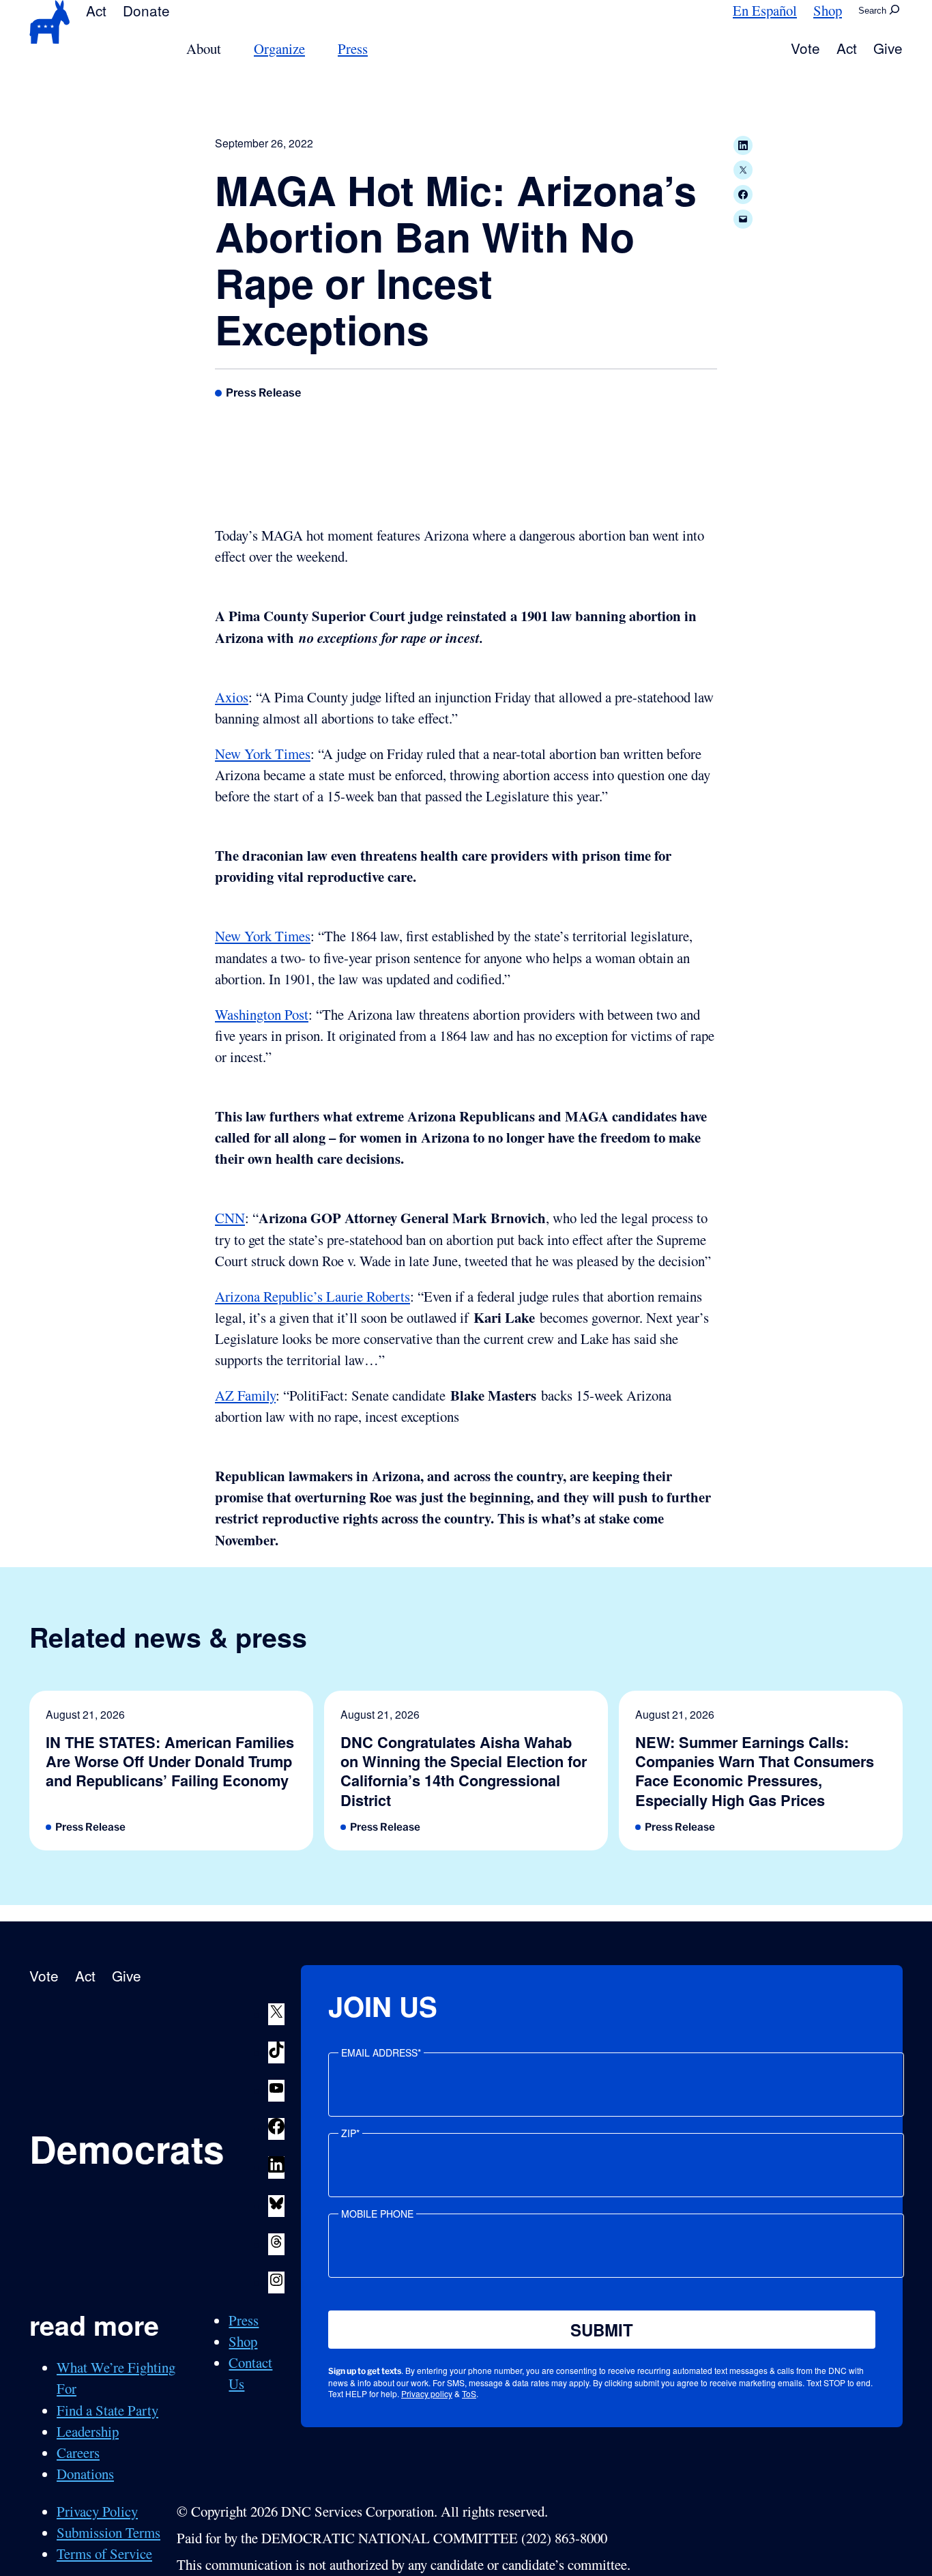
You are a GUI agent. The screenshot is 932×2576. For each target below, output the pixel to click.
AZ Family (245, 1395)
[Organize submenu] (313, 49)
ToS (469, 2393)
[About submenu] (229, 49)
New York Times (263, 754)
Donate (146, 10)
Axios (232, 697)
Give (888, 48)
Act (96, 10)
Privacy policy (427, 2393)
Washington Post (262, 1014)
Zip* (350, 2133)
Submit (602, 2330)
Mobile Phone (377, 2214)
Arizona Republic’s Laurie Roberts (312, 1296)
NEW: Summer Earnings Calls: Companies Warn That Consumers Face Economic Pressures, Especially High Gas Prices (755, 1771)
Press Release (264, 392)
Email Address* (381, 2052)
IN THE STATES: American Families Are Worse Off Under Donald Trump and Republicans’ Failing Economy (170, 1761)
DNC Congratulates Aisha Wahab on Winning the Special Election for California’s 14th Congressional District (464, 1771)
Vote (805, 48)
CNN (230, 1218)
